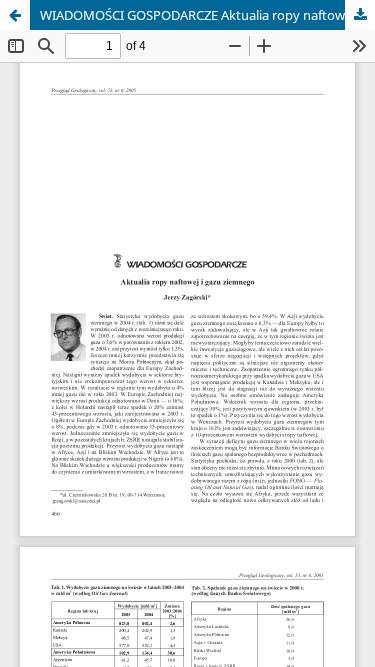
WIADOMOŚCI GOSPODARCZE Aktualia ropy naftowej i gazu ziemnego (207, 15)
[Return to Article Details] (15, 15)
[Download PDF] (360, 15)
